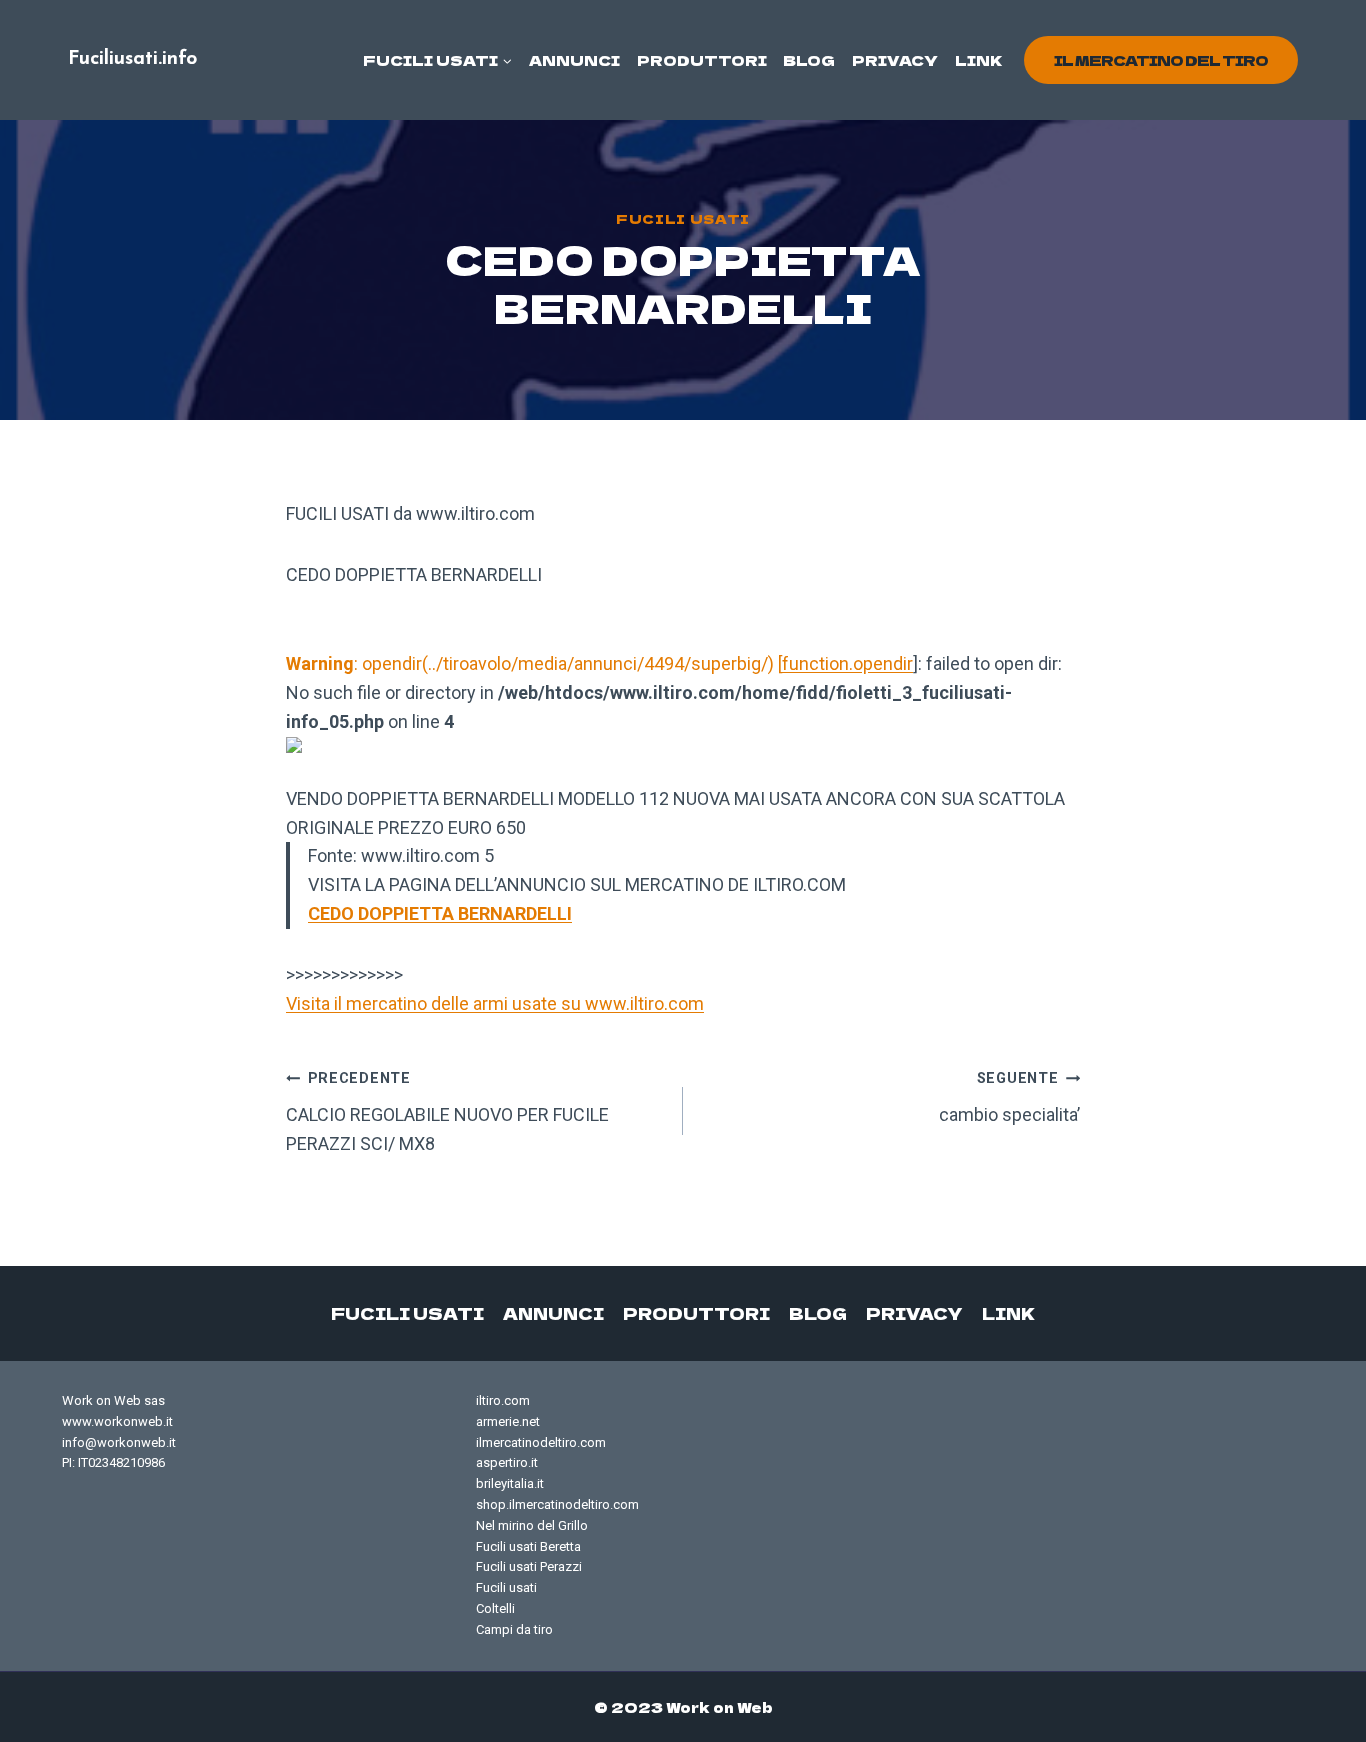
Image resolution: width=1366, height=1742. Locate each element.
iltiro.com (503, 1400)
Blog (809, 60)
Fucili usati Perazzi (529, 1566)
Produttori (702, 60)
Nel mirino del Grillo (532, 1525)
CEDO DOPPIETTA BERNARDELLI (440, 913)
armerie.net (508, 1421)
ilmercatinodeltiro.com (541, 1442)
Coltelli (495, 1608)
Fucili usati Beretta (528, 1546)
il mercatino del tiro (1161, 60)
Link (979, 60)
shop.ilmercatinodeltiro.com (557, 1504)
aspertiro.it (507, 1462)
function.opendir (847, 663)
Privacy (895, 60)
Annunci (574, 60)
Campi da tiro (514, 1629)
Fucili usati (683, 218)
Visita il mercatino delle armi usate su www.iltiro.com (495, 1003)
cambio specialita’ (1009, 1097)
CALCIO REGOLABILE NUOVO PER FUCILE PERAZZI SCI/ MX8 (447, 1112)
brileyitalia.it (510, 1483)
